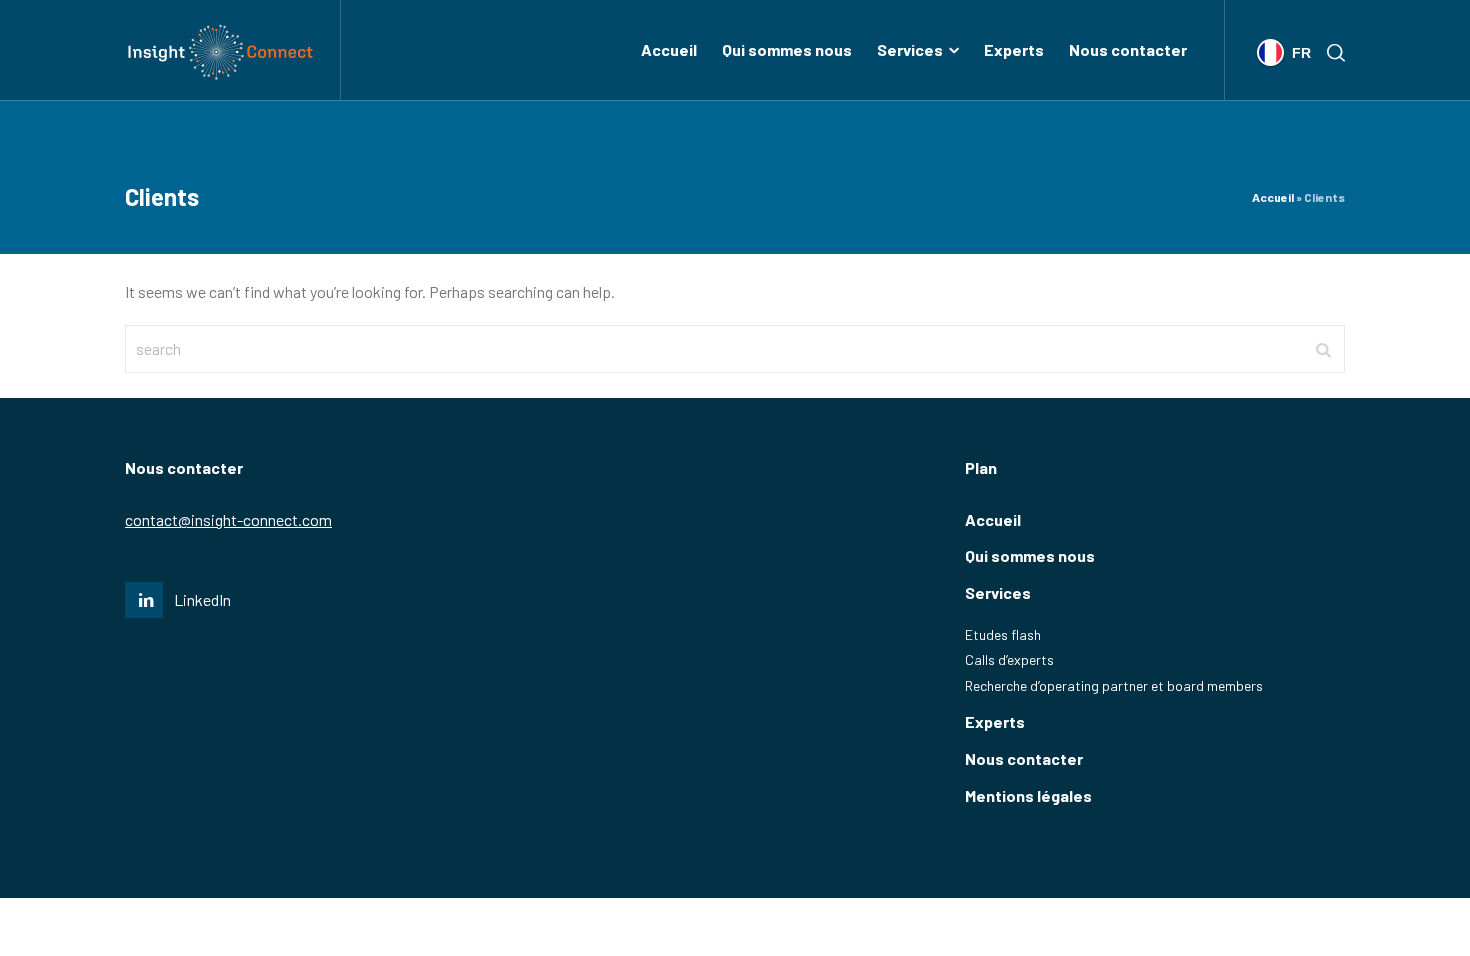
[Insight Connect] (220, 50)
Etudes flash (1003, 634)
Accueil (1273, 197)
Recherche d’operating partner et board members (1114, 685)
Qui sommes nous (1030, 555)
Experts (995, 721)
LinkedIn (202, 599)
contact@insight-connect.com (228, 519)
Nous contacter (1024, 758)
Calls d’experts (1009, 659)
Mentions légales (1028, 795)
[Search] (1332, 51)
